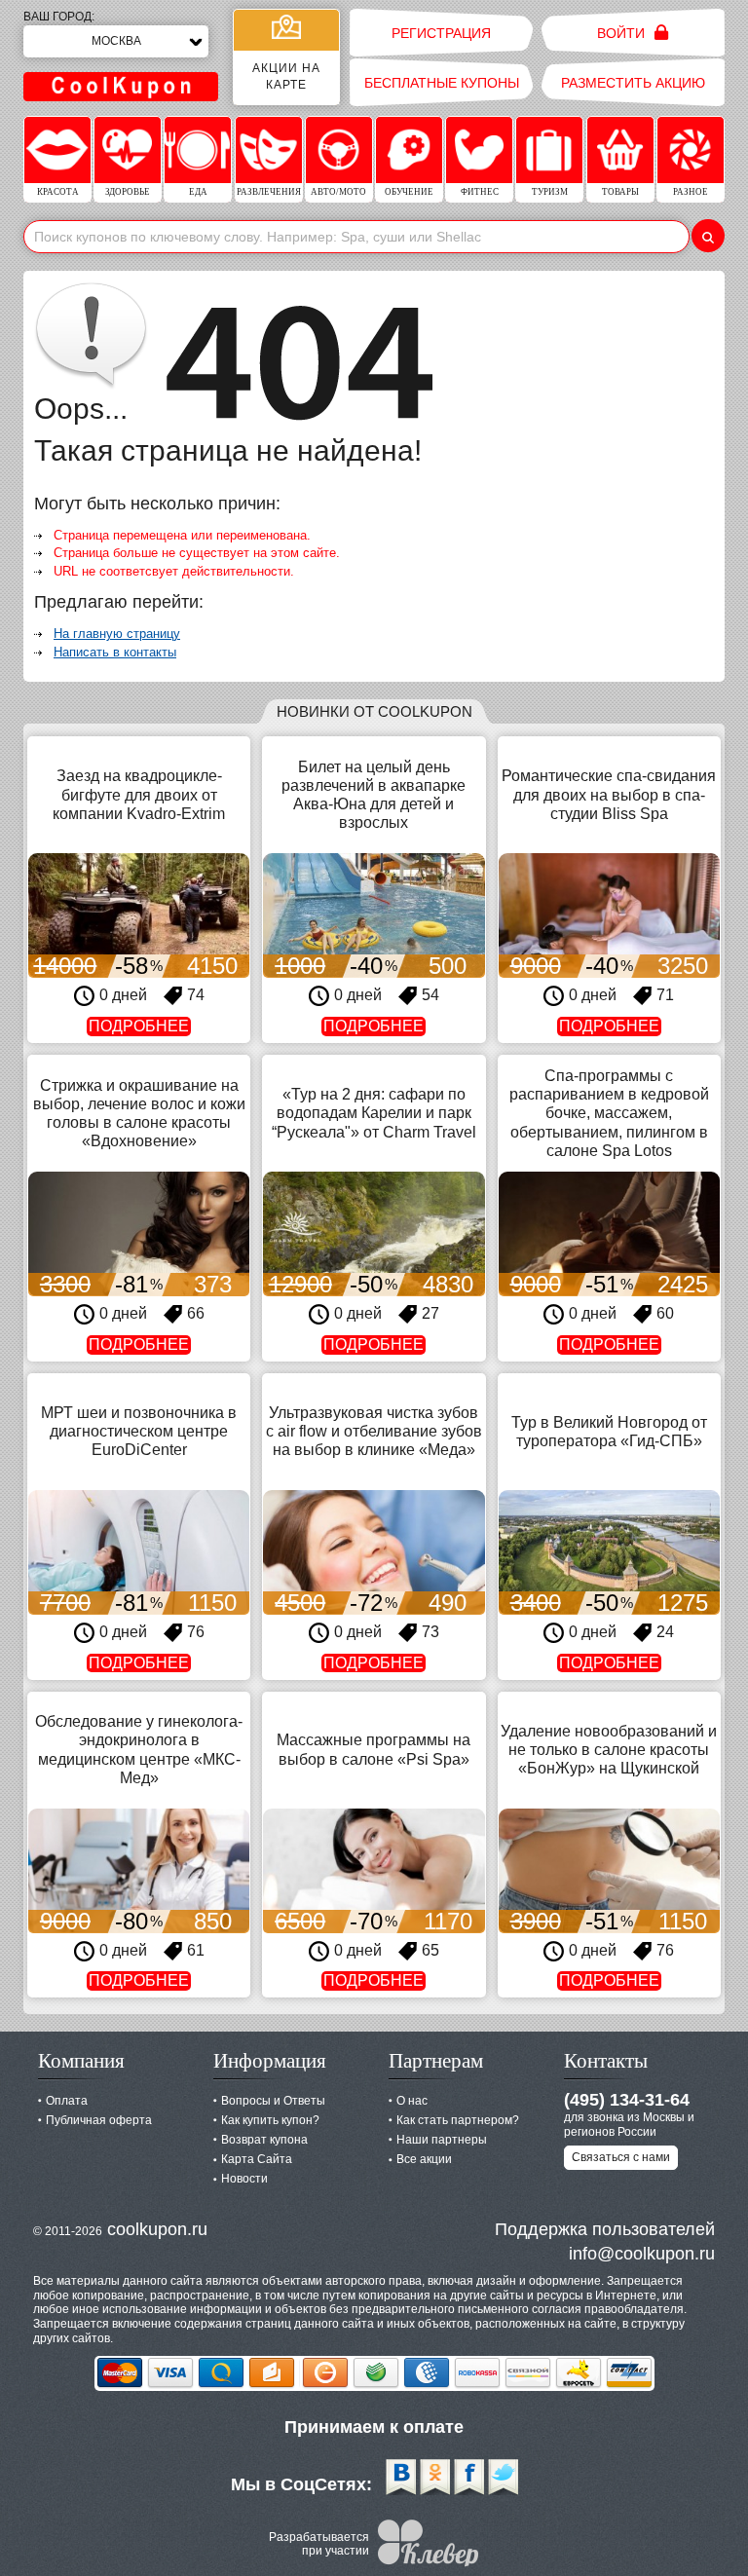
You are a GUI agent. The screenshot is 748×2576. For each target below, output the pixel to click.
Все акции (424, 2159)
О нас (412, 2101)
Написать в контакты (115, 652)
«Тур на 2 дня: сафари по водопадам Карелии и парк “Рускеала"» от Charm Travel (374, 1113)
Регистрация (441, 33)
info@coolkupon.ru (642, 2254)
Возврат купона (264, 2140)
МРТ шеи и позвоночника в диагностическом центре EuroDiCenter (139, 1431)
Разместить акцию (633, 83)
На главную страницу (117, 634)
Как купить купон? (270, 2120)
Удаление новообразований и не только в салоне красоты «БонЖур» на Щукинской (609, 1750)
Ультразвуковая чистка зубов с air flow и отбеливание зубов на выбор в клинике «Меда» (374, 1431)
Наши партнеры (442, 2140)
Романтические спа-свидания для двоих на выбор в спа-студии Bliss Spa (609, 794)
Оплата (67, 2101)
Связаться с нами (621, 2157)
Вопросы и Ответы (273, 2101)
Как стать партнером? (458, 2120)
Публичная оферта (99, 2120)
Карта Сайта (257, 2159)
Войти (623, 33)
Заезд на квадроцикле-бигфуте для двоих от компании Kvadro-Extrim (139, 794)
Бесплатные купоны (442, 83)
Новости (244, 2179)
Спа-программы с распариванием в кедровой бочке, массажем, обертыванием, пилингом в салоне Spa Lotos (609, 1113)
